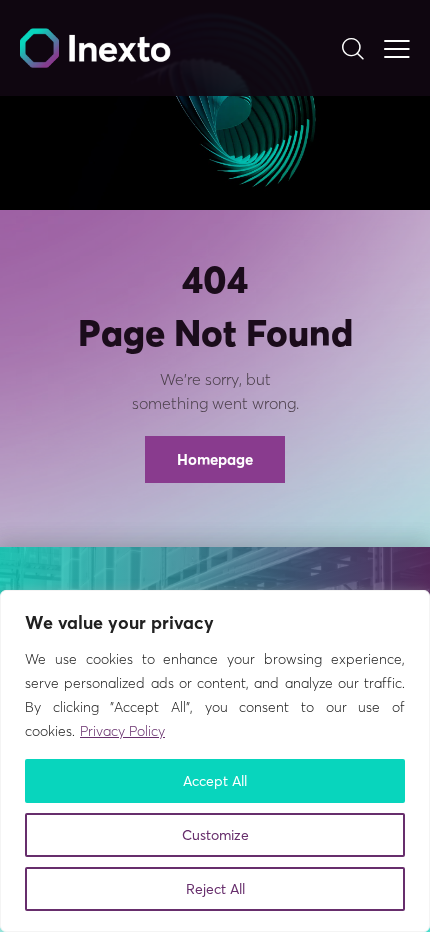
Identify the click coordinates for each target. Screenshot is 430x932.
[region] (215, 761)
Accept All (215, 781)
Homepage (215, 459)
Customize (215, 835)
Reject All (215, 889)
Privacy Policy (122, 731)
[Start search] (352, 48)
